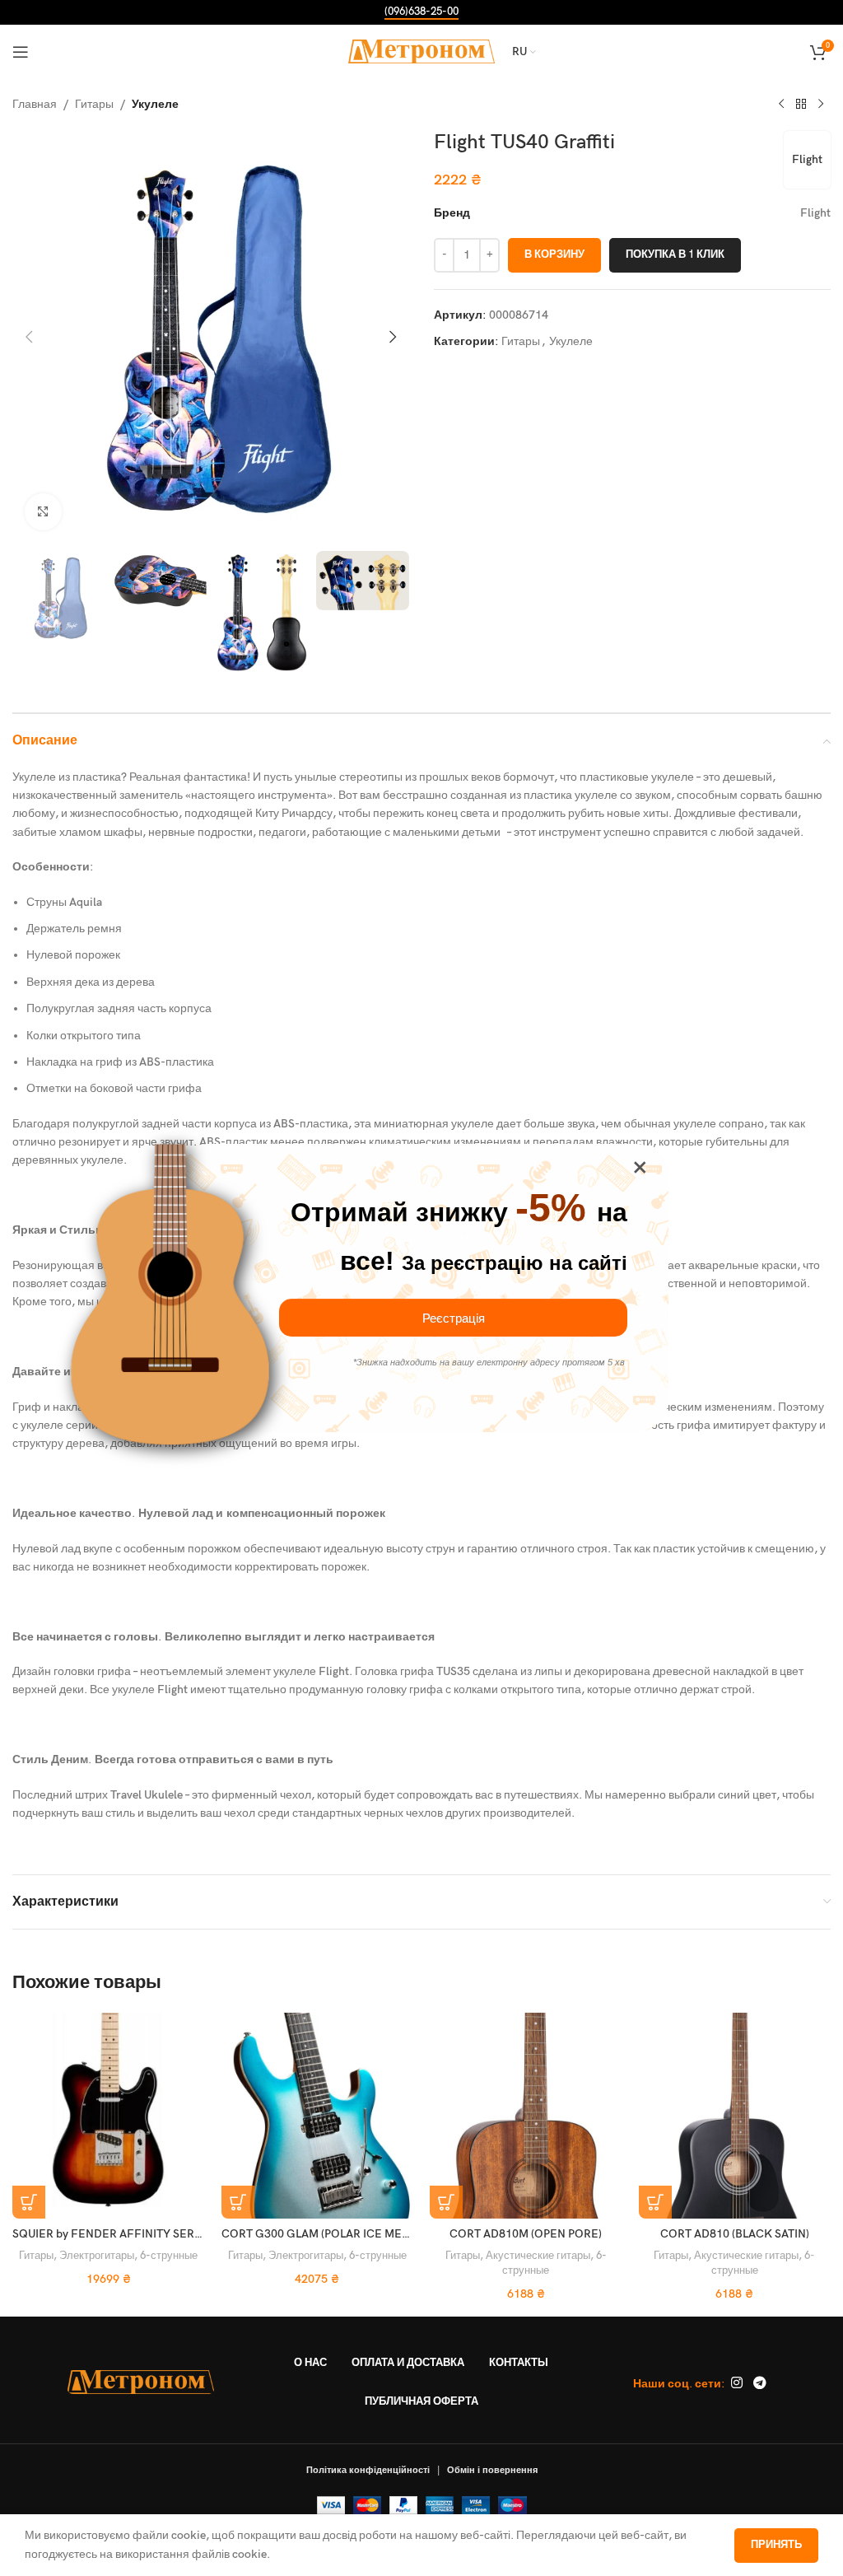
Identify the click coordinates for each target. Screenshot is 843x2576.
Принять (776, 2545)
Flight (807, 159)
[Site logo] (422, 51)
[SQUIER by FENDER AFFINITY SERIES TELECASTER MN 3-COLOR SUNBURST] (109, 2116)
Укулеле (155, 104)
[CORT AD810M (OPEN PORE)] (526, 2116)
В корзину (554, 254)
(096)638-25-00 (421, 12)
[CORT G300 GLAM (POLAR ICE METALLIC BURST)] (318, 2116)
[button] (29, 337)
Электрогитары (97, 2256)
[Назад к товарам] (801, 105)
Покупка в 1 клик (675, 254)
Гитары (94, 104)
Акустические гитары (538, 2256)
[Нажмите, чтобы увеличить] (43, 512)
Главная (35, 104)
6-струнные (169, 2256)
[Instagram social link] (736, 2384)
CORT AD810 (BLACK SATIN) (735, 2234)
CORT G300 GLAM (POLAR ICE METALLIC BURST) (350, 2234)
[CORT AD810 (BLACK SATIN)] (735, 2116)
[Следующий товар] (821, 105)
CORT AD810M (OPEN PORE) (526, 2234)
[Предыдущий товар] (781, 105)
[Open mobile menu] (21, 52)
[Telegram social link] (759, 2384)
